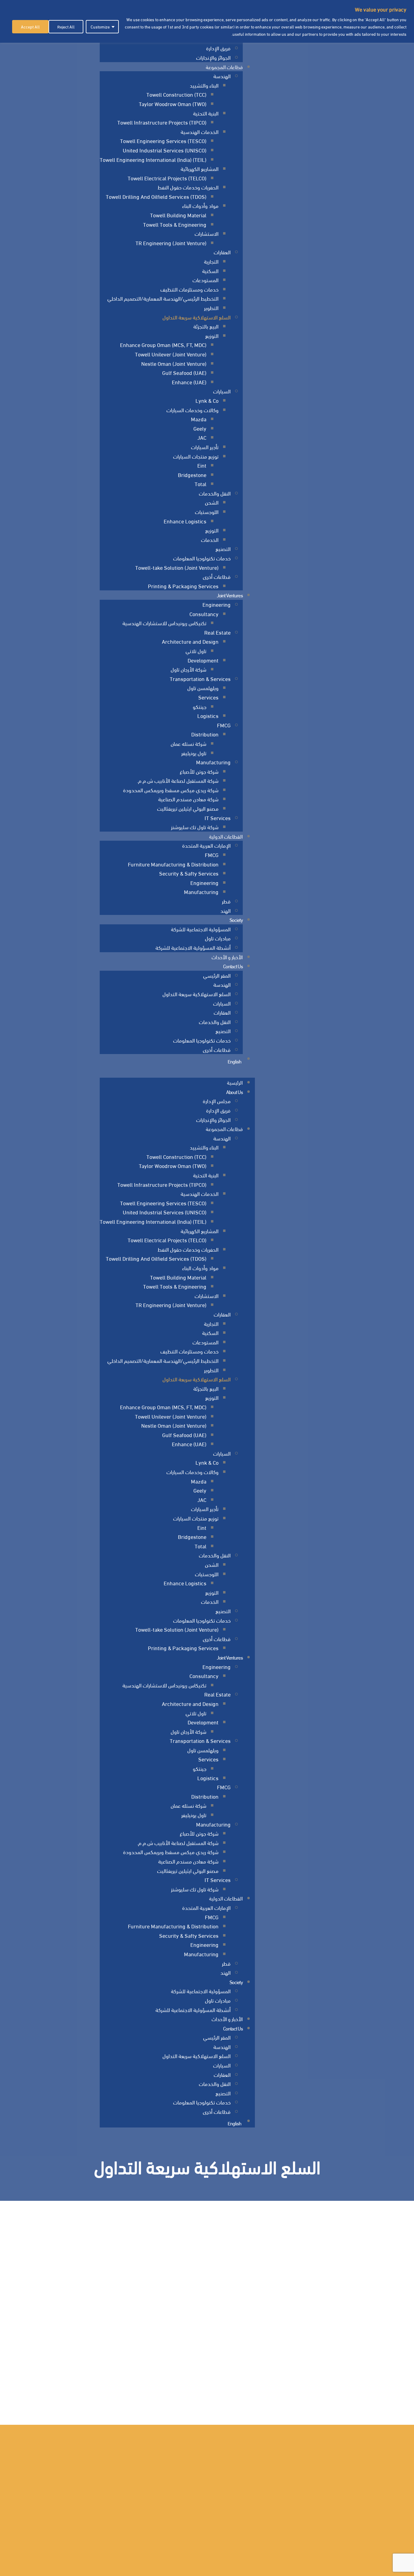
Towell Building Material (178, 215)
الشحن (212, 502)
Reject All (66, 27)
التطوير (211, 307)
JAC (202, 437)
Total (200, 484)
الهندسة (222, 76)
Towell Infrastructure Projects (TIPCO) (162, 122)
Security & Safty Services (189, 873)
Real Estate (217, 632)
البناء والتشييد (204, 85)
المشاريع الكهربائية (200, 168)
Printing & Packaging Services (183, 586)
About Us (234, 1091)
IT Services (218, 818)
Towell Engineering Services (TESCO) (163, 140)
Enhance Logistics (185, 521)
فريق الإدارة (218, 48)
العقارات (222, 252)
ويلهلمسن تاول (203, 687)
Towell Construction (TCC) (176, 94)
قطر (226, 901)
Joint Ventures (230, 595)
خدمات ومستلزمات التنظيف (189, 289)
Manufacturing (213, 762)
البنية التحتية (206, 113)
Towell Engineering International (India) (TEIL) (153, 159)
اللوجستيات (207, 511)
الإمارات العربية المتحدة (206, 845)
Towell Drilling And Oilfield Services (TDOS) (156, 196)
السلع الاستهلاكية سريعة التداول (197, 317)
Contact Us (233, 966)
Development (203, 660)
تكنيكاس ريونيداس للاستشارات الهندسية (164, 623)
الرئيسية (235, 1082)
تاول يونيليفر (194, 753)
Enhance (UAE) (189, 382)
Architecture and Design (190, 641)
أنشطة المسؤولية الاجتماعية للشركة (193, 947)
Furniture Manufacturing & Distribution (173, 864)
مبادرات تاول (218, 938)
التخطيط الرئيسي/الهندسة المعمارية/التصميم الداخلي (163, 298)
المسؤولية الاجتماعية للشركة (201, 929)
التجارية (211, 261)
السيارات (222, 391)
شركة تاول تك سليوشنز (195, 827)
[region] (207, 21)
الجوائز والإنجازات (213, 57)
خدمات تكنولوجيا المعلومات (202, 558)
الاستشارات (207, 233)
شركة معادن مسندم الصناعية (188, 799)
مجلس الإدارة (217, 1101)
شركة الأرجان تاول (189, 669)
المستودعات (205, 280)
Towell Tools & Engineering (175, 224)
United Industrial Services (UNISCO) (165, 150)
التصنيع (223, 548)
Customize (100, 27)
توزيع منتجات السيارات (196, 456)
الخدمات (210, 539)
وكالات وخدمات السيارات (192, 410)
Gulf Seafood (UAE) (184, 372)
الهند (225, 910)
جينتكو (200, 706)
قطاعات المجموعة (224, 67)
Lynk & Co (207, 400)
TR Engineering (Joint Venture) (171, 243)
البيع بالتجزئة (206, 326)
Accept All (30, 27)
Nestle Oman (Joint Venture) (174, 363)
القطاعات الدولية (226, 836)
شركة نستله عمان (189, 743)
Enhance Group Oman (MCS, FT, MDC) (163, 344)
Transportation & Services (200, 678)
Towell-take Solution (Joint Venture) (177, 567)
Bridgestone (192, 474)
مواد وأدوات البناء (200, 205)
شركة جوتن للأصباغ (199, 771)
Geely (200, 428)
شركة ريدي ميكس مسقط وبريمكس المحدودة (171, 790)
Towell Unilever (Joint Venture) (171, 354)
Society (236, 919)
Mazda (199, 419)
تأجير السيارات (205, 447)
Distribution (205, 734)
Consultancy (204, 614)
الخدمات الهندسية (200, 131)
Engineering (217, 604)
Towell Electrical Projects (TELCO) (167, 178)
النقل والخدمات (215, 493)
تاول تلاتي (196, 651)
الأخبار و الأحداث (227, 957)
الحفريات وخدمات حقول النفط (188, 187)
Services (208, 697)
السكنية (210, 270)
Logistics (208, 715)
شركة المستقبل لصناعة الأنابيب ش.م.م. (178, 780)
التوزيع (212, 335)
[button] (177, 1073)
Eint (202, 465)
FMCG (224, 725)
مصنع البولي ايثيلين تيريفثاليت (188, 808)
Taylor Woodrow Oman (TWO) (173, 103)
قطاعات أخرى (217, 576)
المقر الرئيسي (217, 975)
